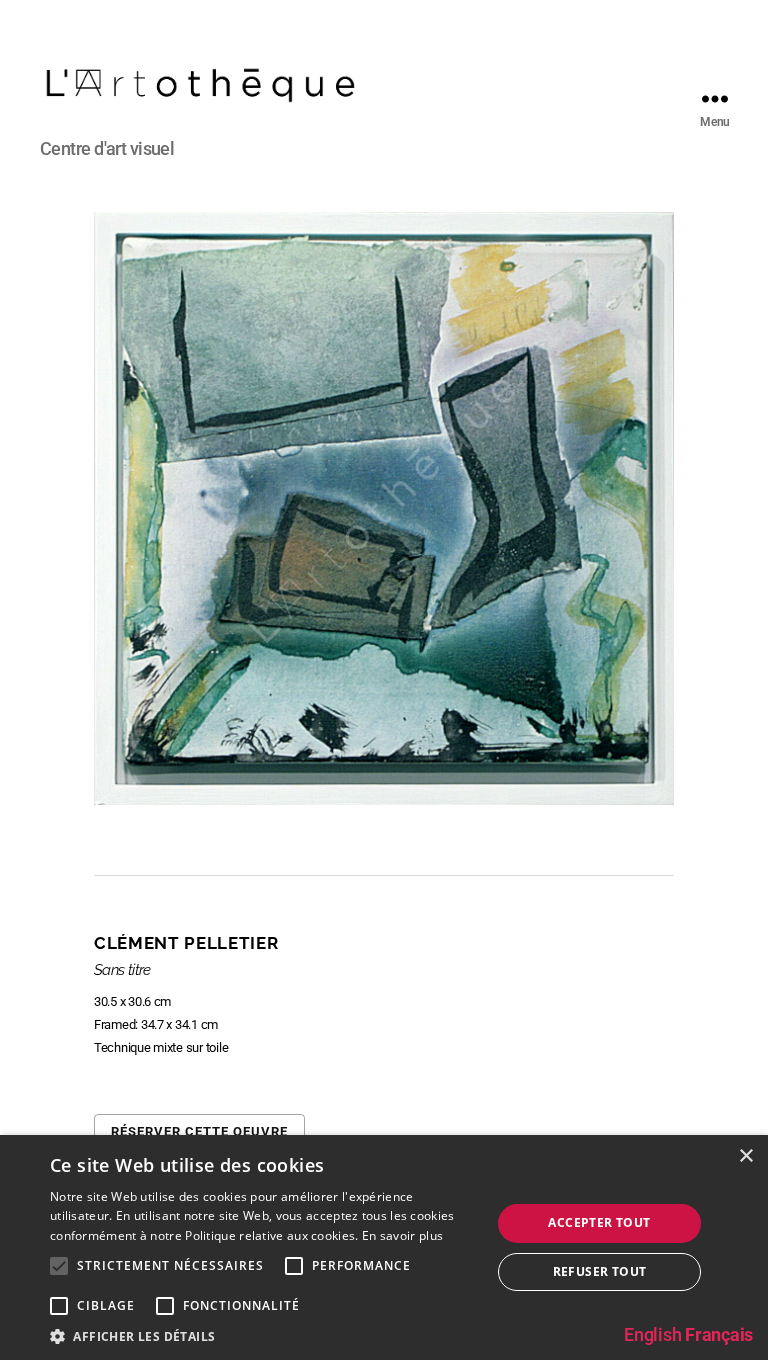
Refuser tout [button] (600, 1271)
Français (719, 1334)
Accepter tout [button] (599, 1222)
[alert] (384, 1247)
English (652, 1334)
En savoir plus (402, 1235)
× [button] (745, 1156)
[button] (264, 1335)
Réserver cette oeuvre (199, 1131)
